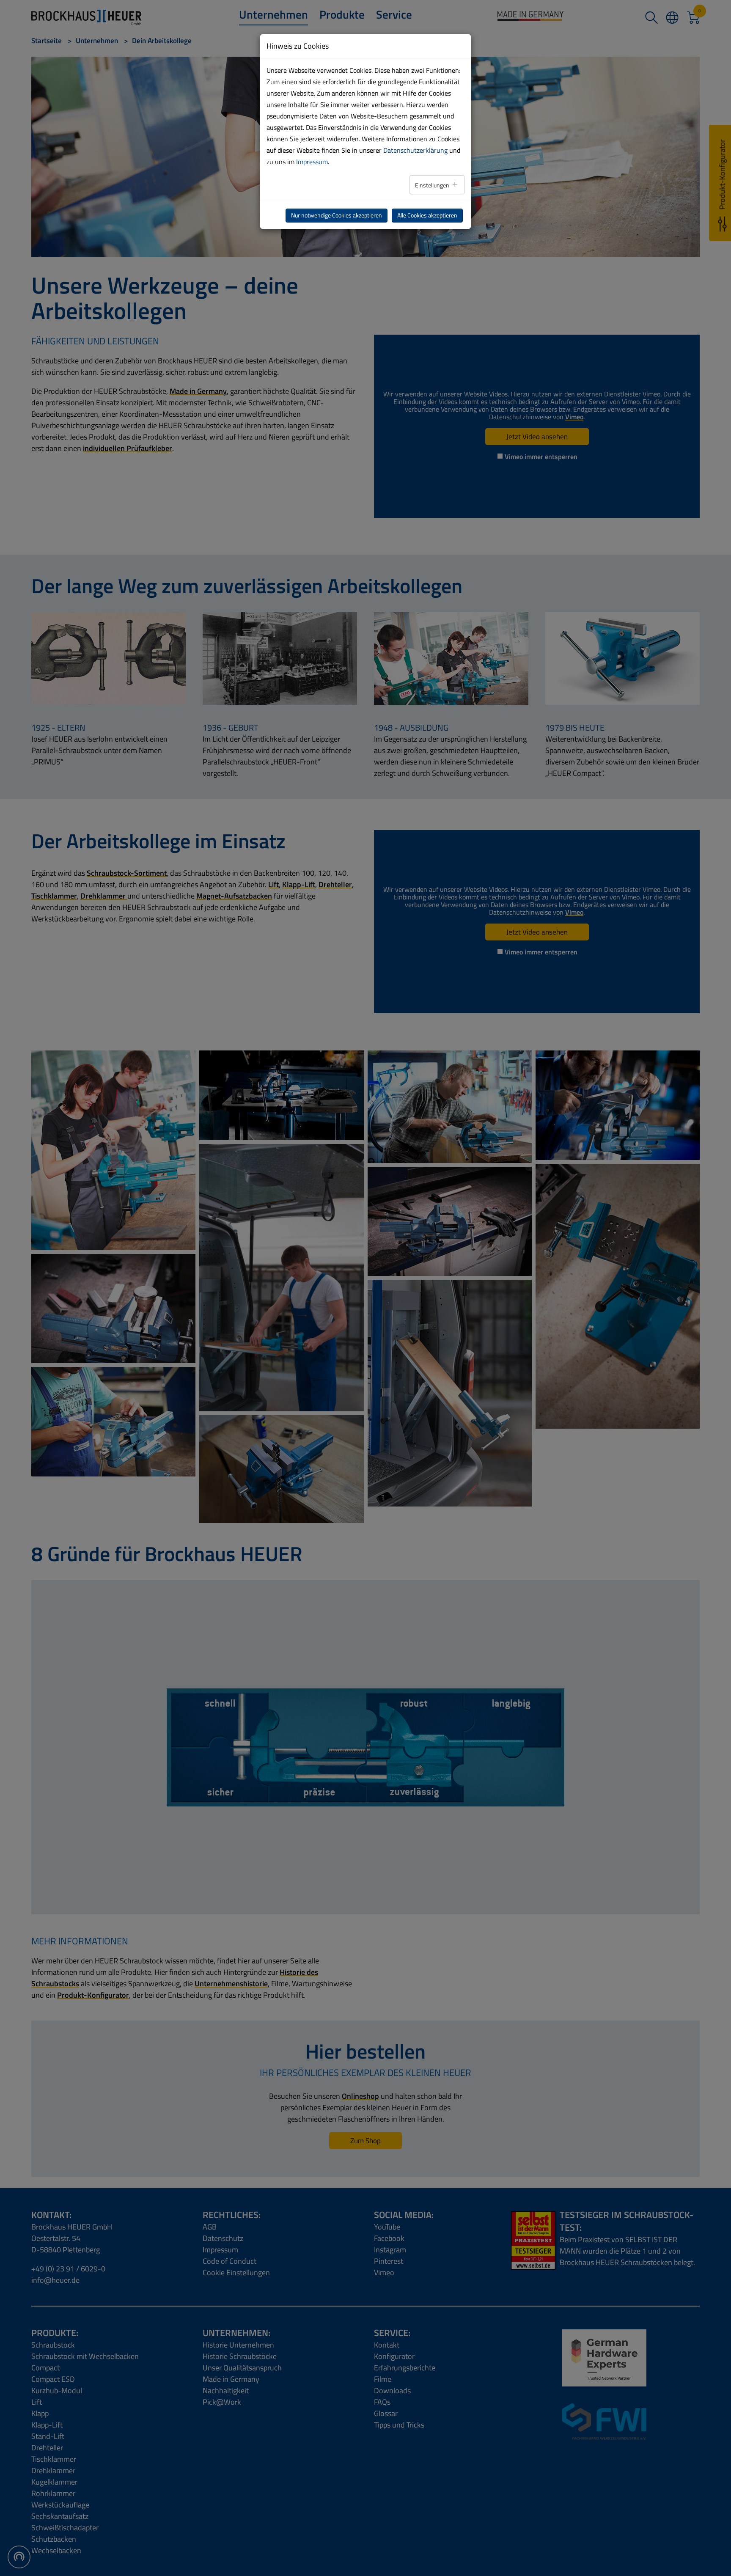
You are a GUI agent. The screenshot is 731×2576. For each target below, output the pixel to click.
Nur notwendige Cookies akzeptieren (337, 215)
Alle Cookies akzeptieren (427, 215)
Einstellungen (433, 185)
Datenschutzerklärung (415, 150)
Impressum (312, 162)
